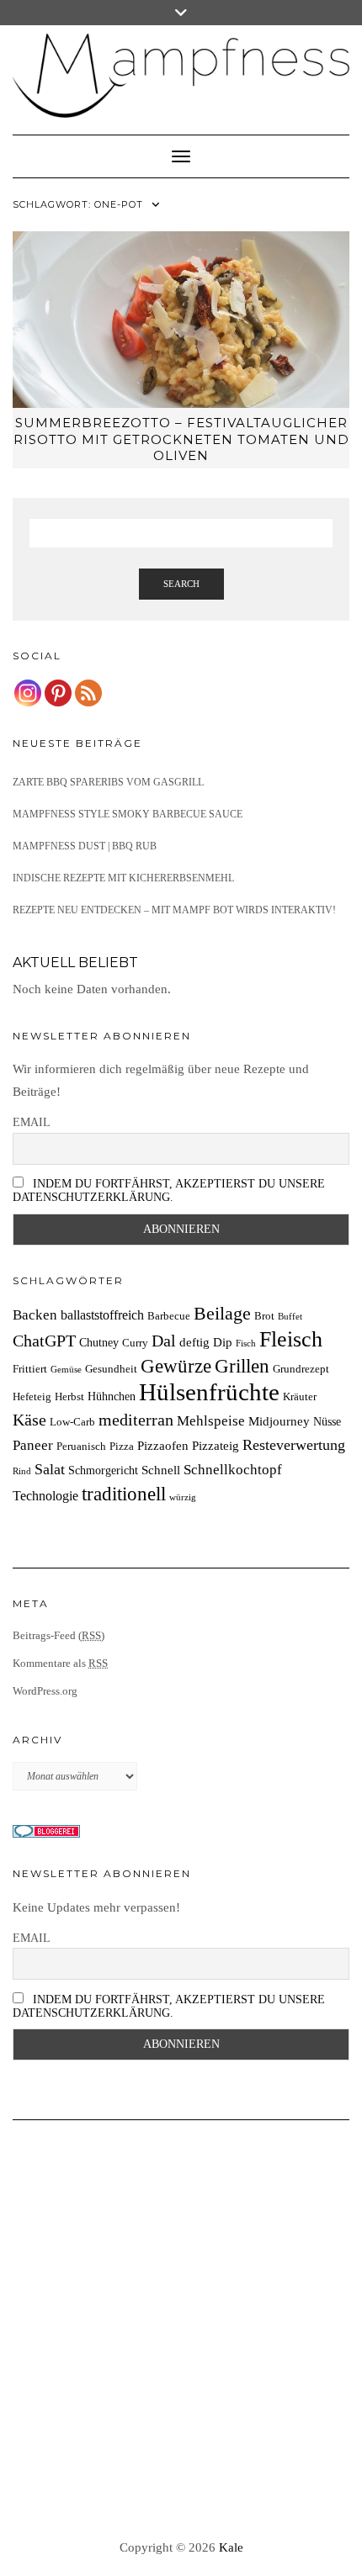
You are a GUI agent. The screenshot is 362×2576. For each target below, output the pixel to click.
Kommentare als (60, 1663)
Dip (223, 1342)
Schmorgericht (103, 1470)
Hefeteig (32, 1397)
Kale (231, 2547)
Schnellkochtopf (233, 1470)
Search (181, 584)
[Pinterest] (58, 693)
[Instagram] (28, 693)
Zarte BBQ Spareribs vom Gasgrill (108, 782)
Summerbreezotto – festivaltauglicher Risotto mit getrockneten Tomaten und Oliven (181, 439)
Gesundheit (111, 1369)
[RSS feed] (88, 693)
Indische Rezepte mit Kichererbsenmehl (123, 878)
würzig (183, 1497)
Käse (29, 1420)
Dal (164, 1341)
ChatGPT (44, 1341)
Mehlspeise (211, 1421)
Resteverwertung (294, 1445)
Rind (22, 1471)
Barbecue (169, 1316)
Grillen (242, 1366)
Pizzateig (216, 1445)
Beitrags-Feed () (59, 1635)
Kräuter (300, 1397)
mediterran (136, 1420)
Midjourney (279, 1421)
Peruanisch (81, 1447)
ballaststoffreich (102, 1315)
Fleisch (291, 1339)
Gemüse (66, 1370)
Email (32, 1122)
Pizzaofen (163, 1445)
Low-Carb (72, 1422)
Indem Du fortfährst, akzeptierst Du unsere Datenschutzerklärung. (169, 1190)
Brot (264, 1316)
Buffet (290, 1317)
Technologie (45, 1496)
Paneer (33, 1445)
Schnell (161, 1470)
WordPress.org (45, 1691)
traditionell (124, 1494)
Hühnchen (112, 1396)
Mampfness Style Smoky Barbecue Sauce (128, 814)
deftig (194, 1342)
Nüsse (327, 1421)
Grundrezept (301, 1369)
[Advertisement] (181, 2330)
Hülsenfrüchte (209, 1392)
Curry (135, 1343)
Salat (50, 1469)
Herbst (69, 1397)
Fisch (246, 1344)
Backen (35, 1315)
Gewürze (176, 1366)
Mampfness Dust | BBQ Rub (85, 846)
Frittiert (30, 1369)
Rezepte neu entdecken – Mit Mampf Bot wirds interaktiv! (174, 910)
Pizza (122, 1447)
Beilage (222, 1314)
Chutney (99, 1342)
